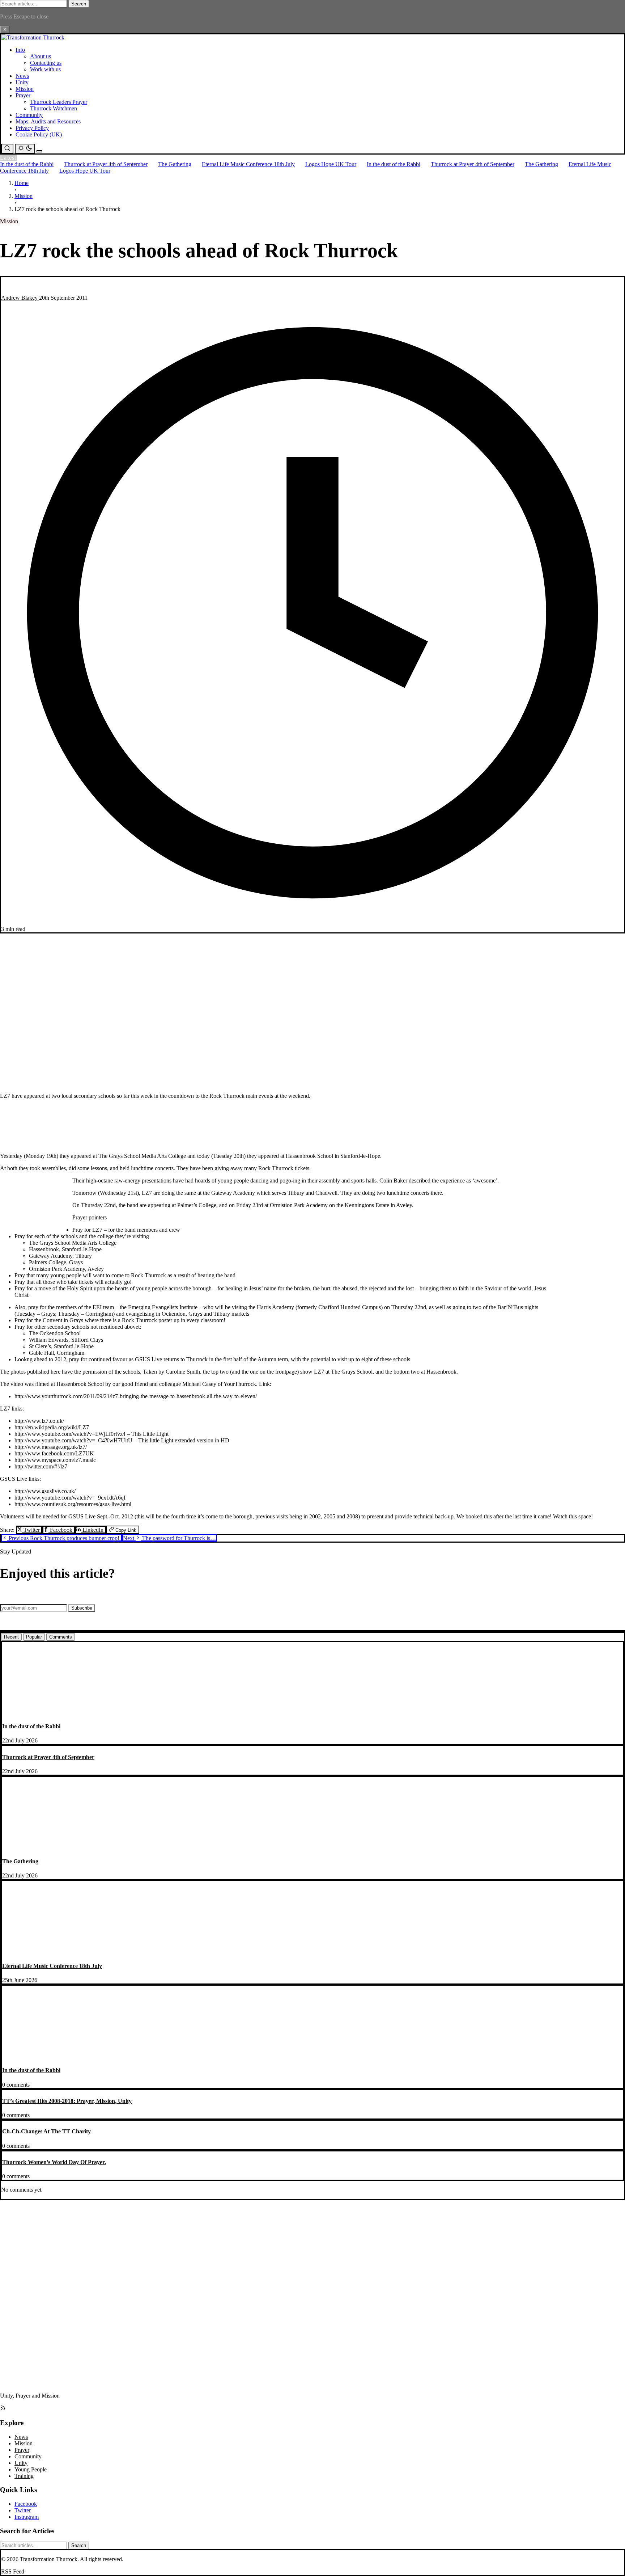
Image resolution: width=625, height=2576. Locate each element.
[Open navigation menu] (39, 151)
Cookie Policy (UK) (39, 134)
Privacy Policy (32, 128)
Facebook (61, 1530)
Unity (22, 82)
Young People (31, 2469)
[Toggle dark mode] (25, 149)
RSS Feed (13, 2571)
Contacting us (46, 63)
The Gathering (175, 164)
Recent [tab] (11, 1637)
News (22, 76)
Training (24, 2476)
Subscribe (82, 1608)
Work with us (45, 69)
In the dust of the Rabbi (27, 164)
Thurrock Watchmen (54, 108)
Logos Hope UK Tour (331, 164)
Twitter (32, 1530)
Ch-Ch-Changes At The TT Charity (46, 2131)
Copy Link (125, 1530)
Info (20, 50)
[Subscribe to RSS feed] (3, 2409)
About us (41, 56)
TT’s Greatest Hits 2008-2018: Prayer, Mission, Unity (67, 2101)
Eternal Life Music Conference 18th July (248, 164)
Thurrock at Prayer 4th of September (106, 164)
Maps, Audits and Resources (48, 121)
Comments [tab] (61, 1637)
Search (79, 4)
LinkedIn (93, 1530)
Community (29, 115)
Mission (25, 89)
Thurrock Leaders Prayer (59, 102)
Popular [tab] (34, 1637)
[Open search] (7, 149)
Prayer (23, 95)
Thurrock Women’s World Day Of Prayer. (54, 2162)
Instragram (27, 2517)
